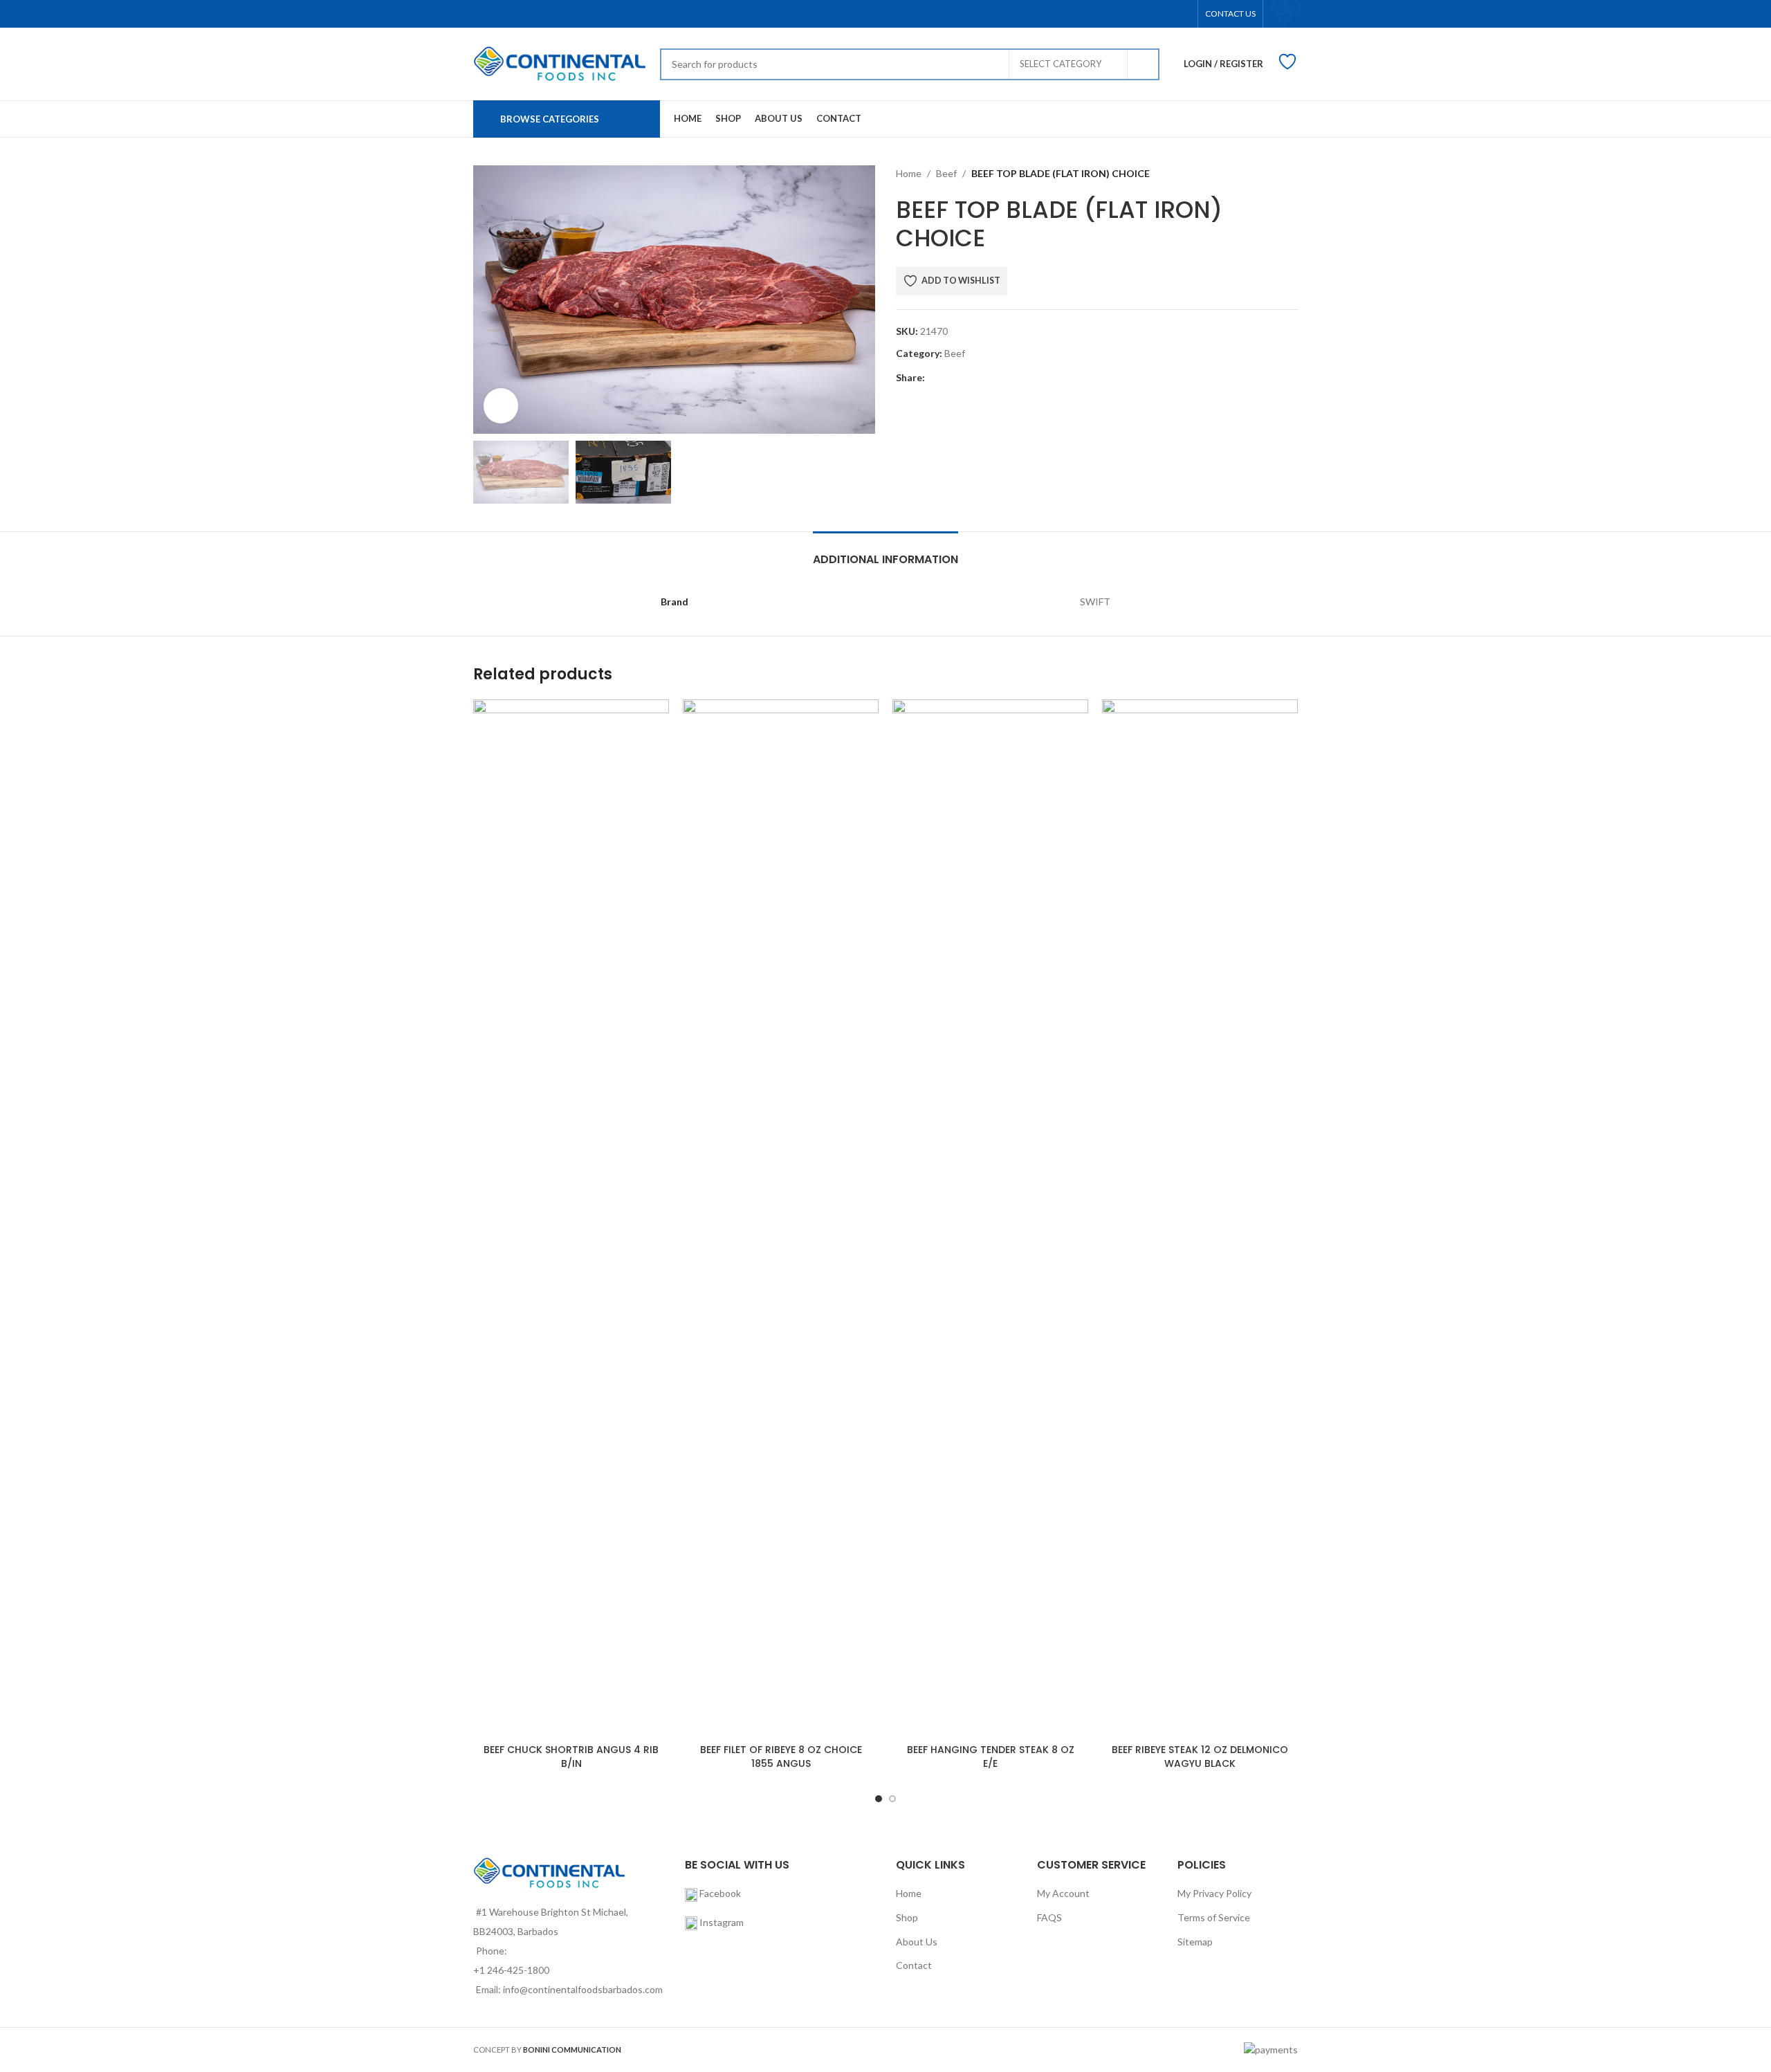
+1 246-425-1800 (511, 1970)
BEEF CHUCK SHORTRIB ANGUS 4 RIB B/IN (571, 1757)
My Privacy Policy (1214, 1893)
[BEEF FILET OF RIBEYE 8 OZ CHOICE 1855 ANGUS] (781, 1218)
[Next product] (1290, 174)
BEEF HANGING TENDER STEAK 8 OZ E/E (991, 1757)
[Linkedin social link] (997, 377)
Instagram (722, 1922)
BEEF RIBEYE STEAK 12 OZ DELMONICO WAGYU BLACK (1200, 1757)
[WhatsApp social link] (1012, 377)
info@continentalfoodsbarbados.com (583, 1989)
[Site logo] (560, 63)
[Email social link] (965, 377)
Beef (946, 173)
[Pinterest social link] (981, 377)
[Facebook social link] (933, 377)
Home (909, 173)
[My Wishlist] (1284, 12)
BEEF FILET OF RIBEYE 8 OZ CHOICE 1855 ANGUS (781, 1757)
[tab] (885, 552)
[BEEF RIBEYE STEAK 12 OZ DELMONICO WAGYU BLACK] (1200, 1218)
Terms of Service (1214, 1917)
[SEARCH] (1144, 64)
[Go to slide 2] (892, 1799)
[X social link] (949, 377)
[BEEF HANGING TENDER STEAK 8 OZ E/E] (990, 1218)
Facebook (719, 1893)
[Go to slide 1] (879, 1799)
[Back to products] (1273, 174)
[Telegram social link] (1028, 377)
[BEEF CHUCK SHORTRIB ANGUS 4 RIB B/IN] (571, 1218)
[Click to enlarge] (501, 405)
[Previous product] (1256, 174)
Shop (907, 1917)
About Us (917, 1942)
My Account (1063, 1893)
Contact (914, 1965)
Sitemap (1195, 1942)
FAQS (1049, 1917)
